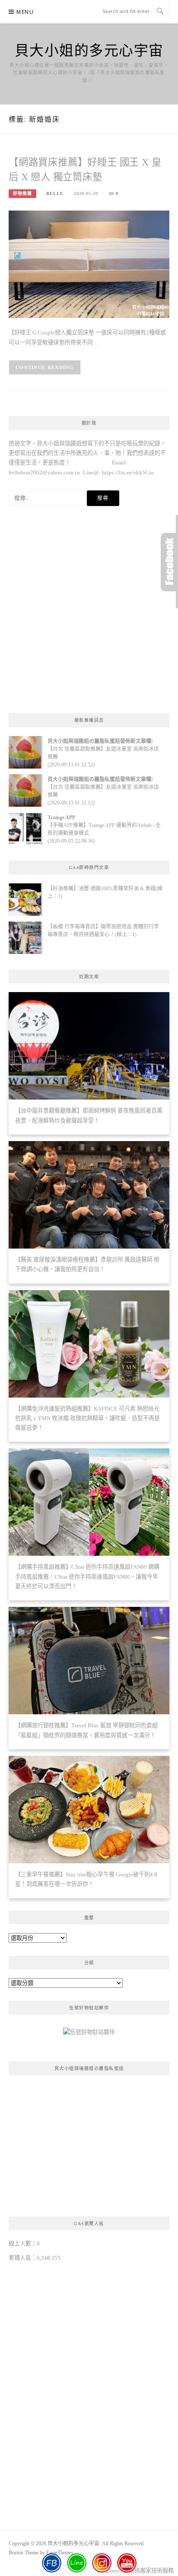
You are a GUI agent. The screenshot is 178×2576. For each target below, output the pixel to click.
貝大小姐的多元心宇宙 (89, 50)
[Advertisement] (89, 612)
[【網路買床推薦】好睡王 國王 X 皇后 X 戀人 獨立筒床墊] (89, 264)
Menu (25, 12)
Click (169, 562)
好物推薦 (22, 193)
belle (55, 193)
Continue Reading (45, 367)
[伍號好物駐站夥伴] (89, 2036)
